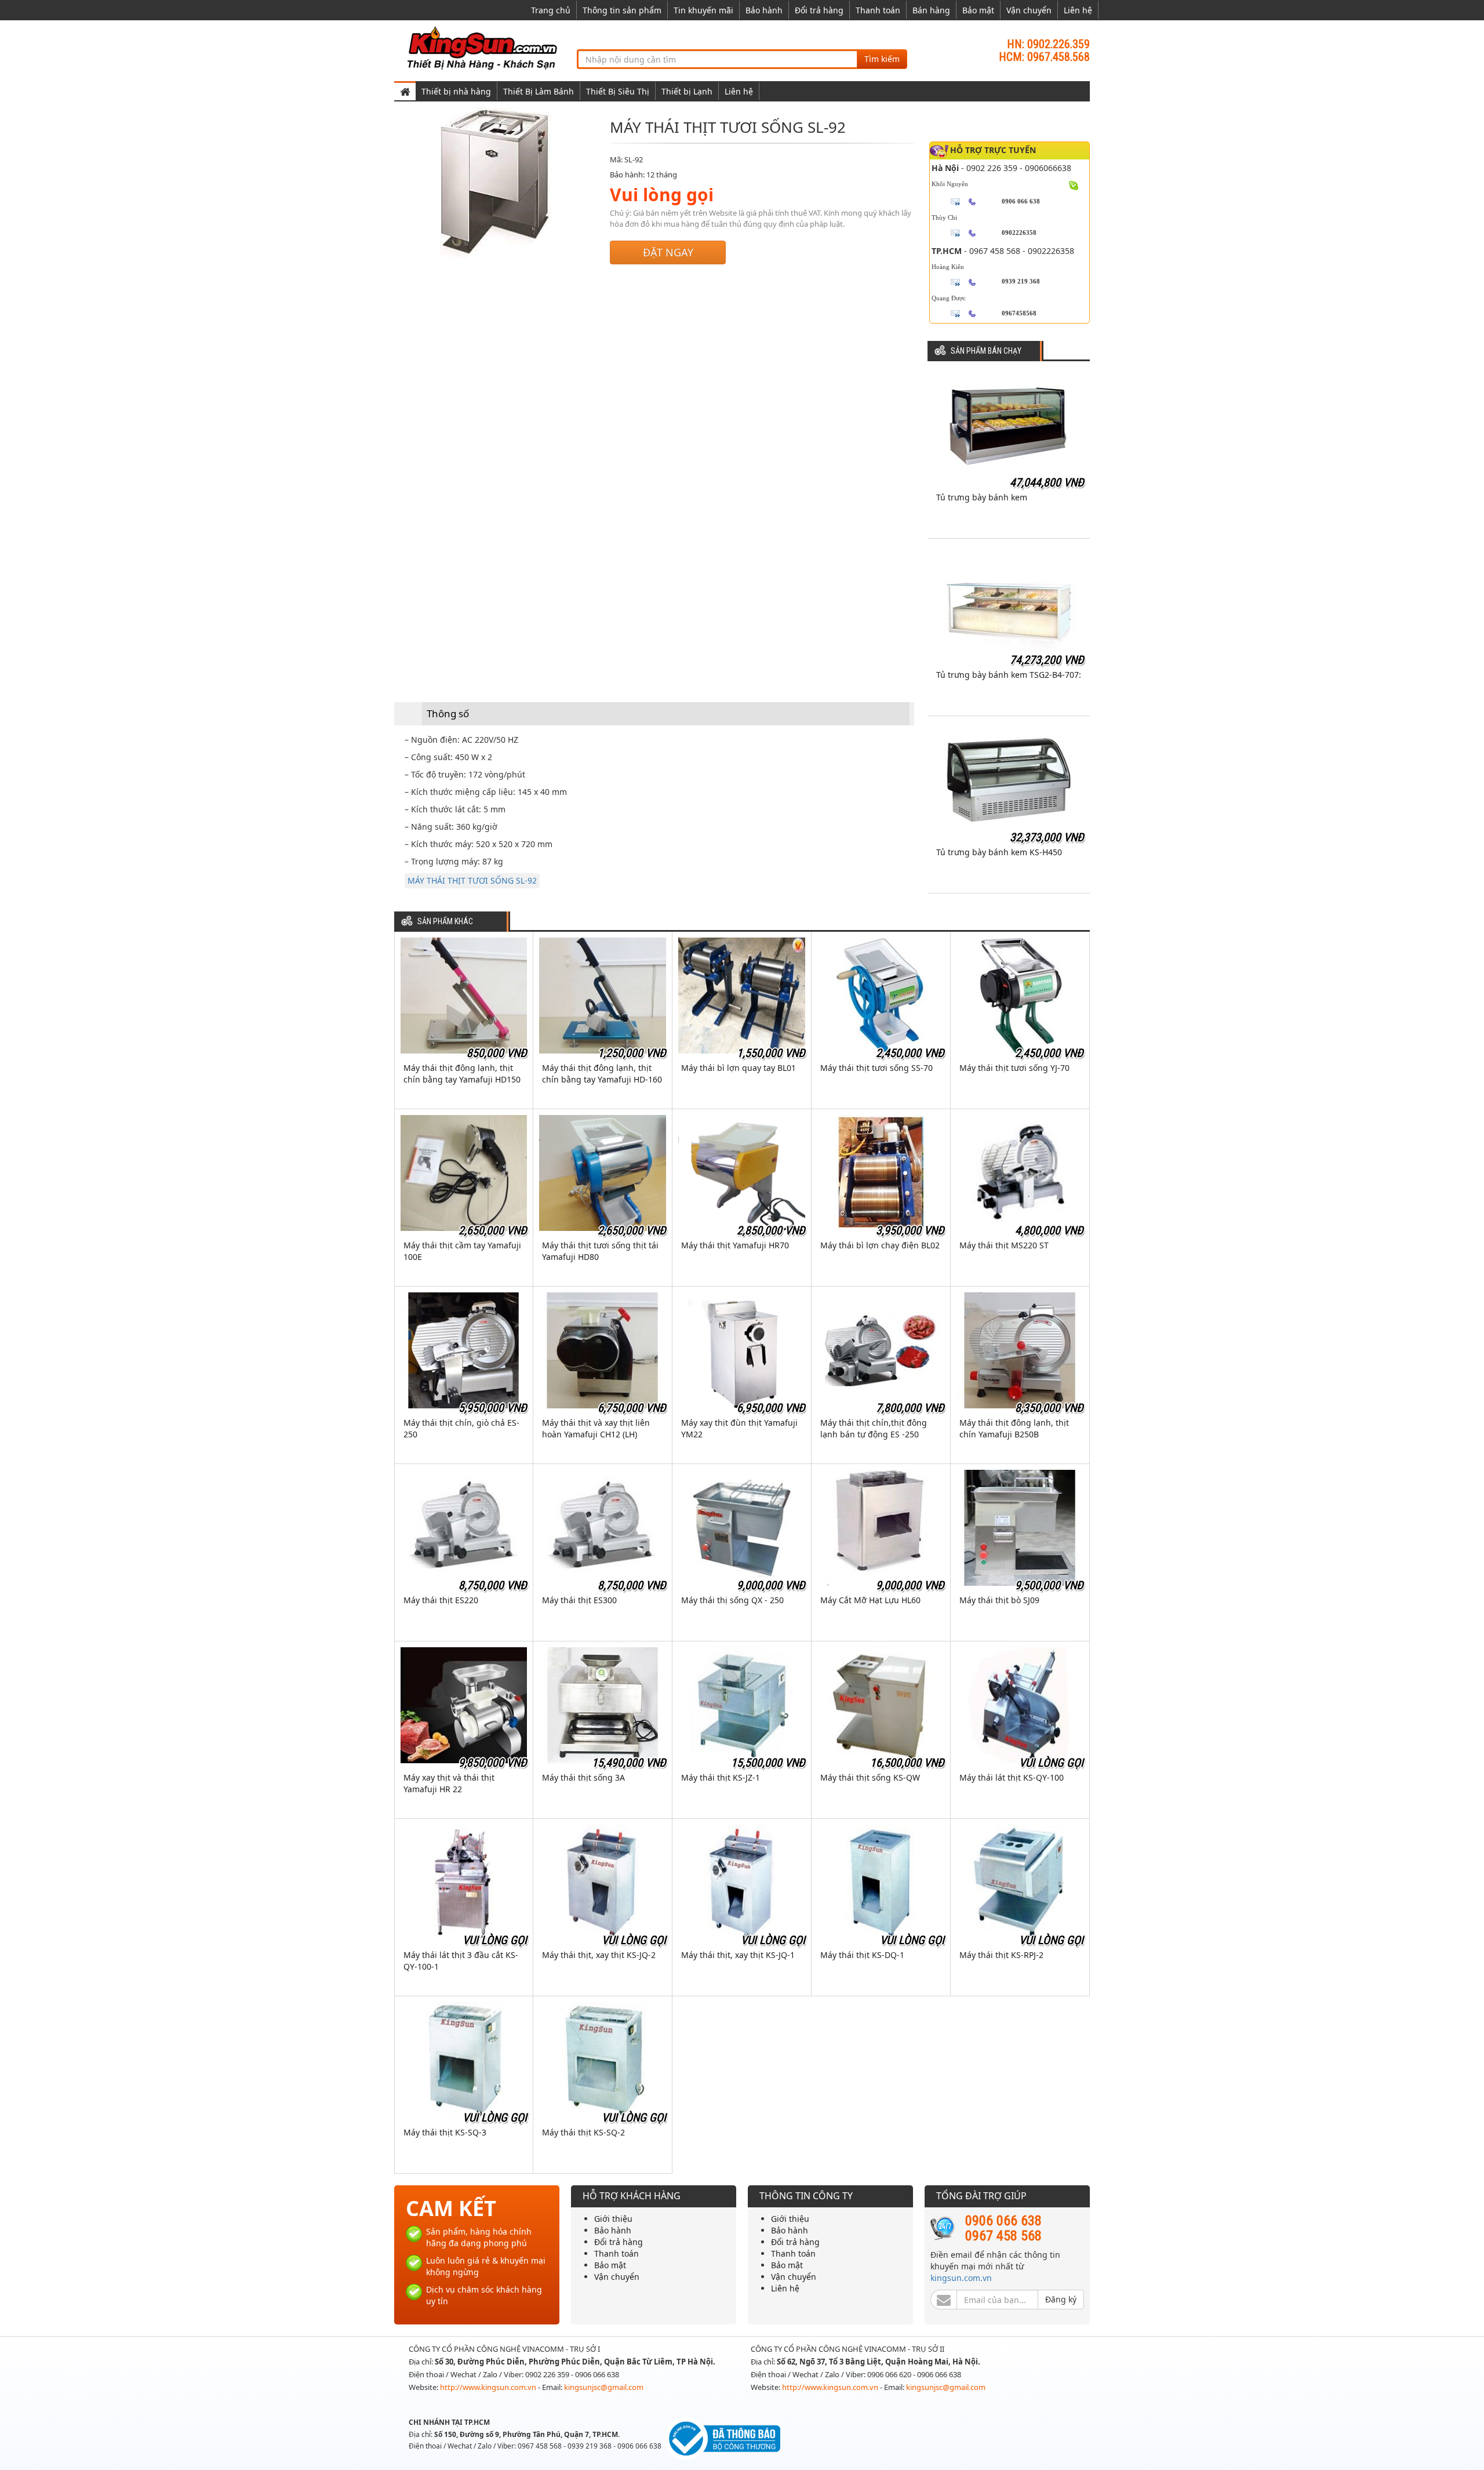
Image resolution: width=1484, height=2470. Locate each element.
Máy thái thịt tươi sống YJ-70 (1014, 1068)
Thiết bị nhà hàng (456, 91)
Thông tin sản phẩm (622, 10)
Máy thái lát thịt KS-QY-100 (1012, 1777)
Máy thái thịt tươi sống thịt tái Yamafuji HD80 (600, 1251)
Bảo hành (764, 10)
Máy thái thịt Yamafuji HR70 (735, 1245)
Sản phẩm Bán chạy (986, 351)
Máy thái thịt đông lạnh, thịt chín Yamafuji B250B (1014, 1428)
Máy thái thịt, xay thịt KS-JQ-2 (599, 1955)
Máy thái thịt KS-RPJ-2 (1001, 1955)
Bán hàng (931, 10)
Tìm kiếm (882, 59)
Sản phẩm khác (445, 922)
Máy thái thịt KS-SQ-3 (445, 2132)
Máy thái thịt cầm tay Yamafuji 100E (462, 1251)
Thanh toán (878, 10)
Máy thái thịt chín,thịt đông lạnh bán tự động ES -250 (874, 1428)
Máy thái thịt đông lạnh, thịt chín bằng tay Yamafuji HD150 (462, 1074)
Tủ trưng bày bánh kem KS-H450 (999, 852)
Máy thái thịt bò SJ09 (999, 1600)
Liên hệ (1078, 10)
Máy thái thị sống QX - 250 (732, 1600)
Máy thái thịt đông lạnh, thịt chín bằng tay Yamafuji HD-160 (602, 1074)
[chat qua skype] (1074, 184)
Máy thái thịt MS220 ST (1004, 1245)
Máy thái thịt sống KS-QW (870, 1777)
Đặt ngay (668, 252)
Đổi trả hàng (819, 10)
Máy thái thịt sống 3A (583, 1777)
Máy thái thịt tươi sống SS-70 (876, 1068)
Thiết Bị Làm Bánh (539, 91)
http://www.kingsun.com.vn (489, 2387)
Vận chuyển (1029, 10)
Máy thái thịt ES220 (441, 1600)
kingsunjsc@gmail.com (604, 2387)
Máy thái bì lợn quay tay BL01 (739, 1068)
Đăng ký (1061, 2299)
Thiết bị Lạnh (687, 91)
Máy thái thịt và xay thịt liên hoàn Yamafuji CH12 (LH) (596, 1428)
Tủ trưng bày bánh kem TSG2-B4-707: (1009, 675)
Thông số (448, 713)
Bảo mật (978, 10)
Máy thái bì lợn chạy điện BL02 (880, 1245)
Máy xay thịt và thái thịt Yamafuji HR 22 (449, 1783)
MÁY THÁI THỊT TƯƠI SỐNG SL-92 (472, 880)
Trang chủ (551, 10)
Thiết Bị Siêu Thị (618, 91)
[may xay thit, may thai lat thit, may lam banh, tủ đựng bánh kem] (484, 47)
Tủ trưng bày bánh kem (982, 497)
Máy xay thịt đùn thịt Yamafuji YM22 (739, 1428)
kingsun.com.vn (961, 2278)
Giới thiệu (613, 2219)
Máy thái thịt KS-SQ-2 (583, 2132)
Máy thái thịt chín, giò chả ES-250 (461, 1428)
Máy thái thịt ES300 (579, 1600)
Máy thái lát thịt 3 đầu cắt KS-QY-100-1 (461, 1961)
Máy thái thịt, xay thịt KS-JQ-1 (738, 1955)
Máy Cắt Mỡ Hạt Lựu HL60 (870, 1600)
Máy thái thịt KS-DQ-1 (862, 1955)
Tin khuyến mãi (703, 10)
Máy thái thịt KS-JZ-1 (721, 1777)
